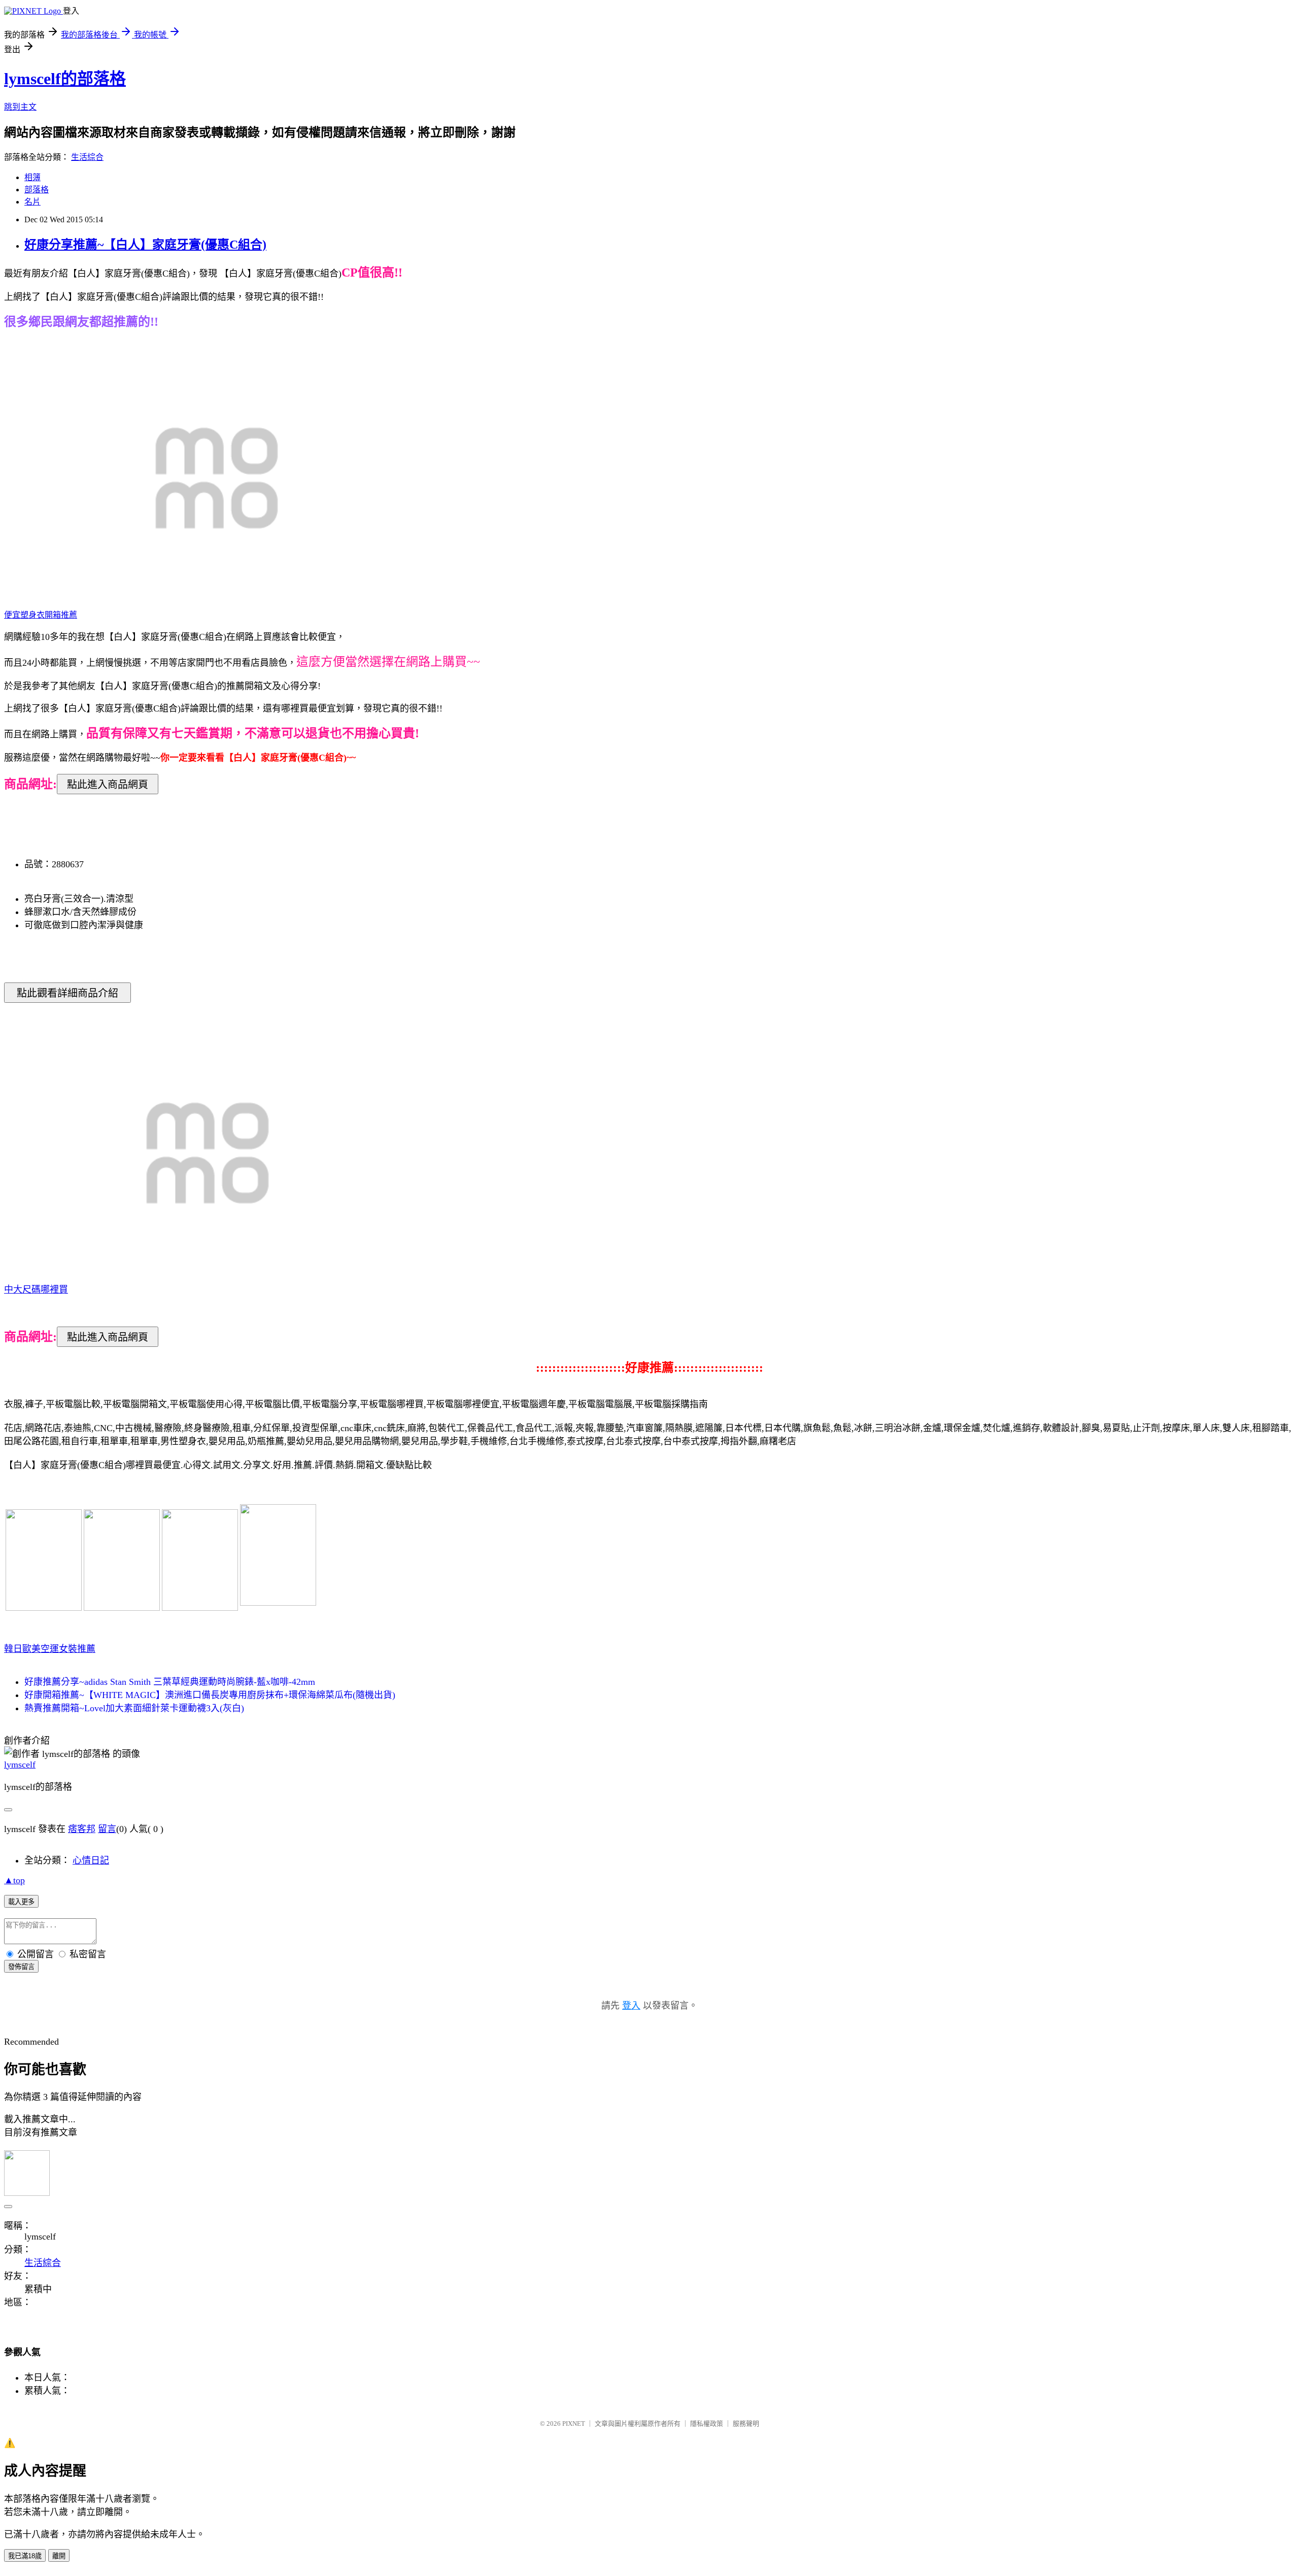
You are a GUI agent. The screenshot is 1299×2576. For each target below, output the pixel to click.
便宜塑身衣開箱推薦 (41, 615)
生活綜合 (87, 157)
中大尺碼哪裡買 (36, 1290)
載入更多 (21, 1902)
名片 (32, 202)
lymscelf (20, 1765)
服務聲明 (746, 2424)
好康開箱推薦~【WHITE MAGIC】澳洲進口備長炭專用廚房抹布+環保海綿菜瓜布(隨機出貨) (210, 1695)
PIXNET (574, 2424)
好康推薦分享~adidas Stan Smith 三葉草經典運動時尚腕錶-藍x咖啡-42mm (170, 1682)
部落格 (37, 190)
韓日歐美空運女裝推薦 (50, 1649)
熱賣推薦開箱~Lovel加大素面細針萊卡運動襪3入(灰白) (134, 1708)
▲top (14, 1880)
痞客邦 (82, 1829)
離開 (59, 2556)
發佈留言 (21, 1967)
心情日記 (91, 1860)
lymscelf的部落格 (65, 79)
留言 (107, 1829)
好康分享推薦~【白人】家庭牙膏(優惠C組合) (145, 245)
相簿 (32, 177)
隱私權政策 (707, 2424)
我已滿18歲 (25, 2556)
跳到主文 (20, 107)
